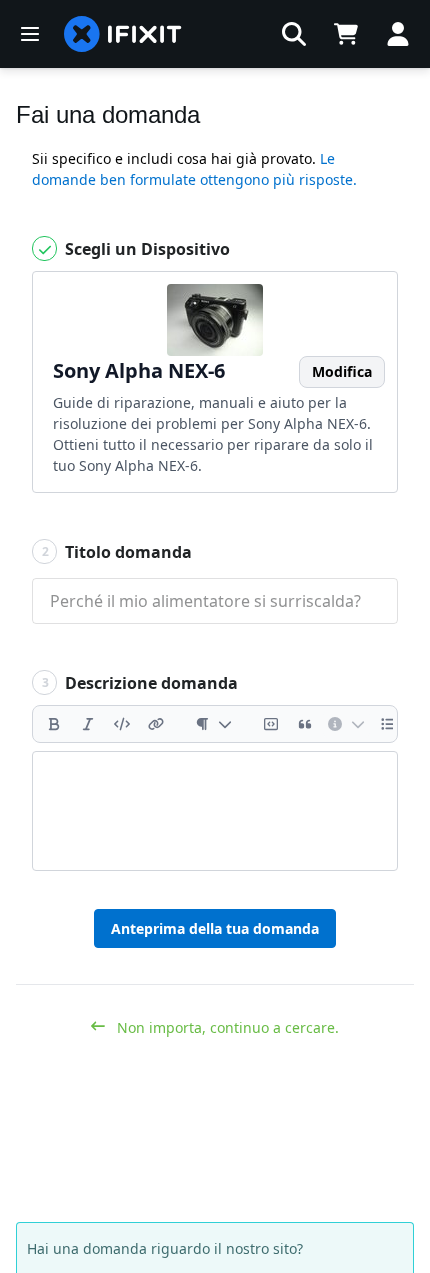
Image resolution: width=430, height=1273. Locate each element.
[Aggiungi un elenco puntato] (388, 724)
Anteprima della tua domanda (215, 928)
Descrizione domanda (140, 683)
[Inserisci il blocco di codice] (271, 724)
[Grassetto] (54, 724)
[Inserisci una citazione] (305, 724)
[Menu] (30, 34)
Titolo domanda (117, 552)
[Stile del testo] (213, 724)
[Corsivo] (88, 724)
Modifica (342, 371)
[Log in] (398, 34)
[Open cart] (346, 34)
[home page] (123, 34)
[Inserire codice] (122, 724)
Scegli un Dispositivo (145, 249)
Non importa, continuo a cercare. (226, 1027)
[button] (294, 34)
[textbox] (215, 811)
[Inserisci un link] (156, 724)
